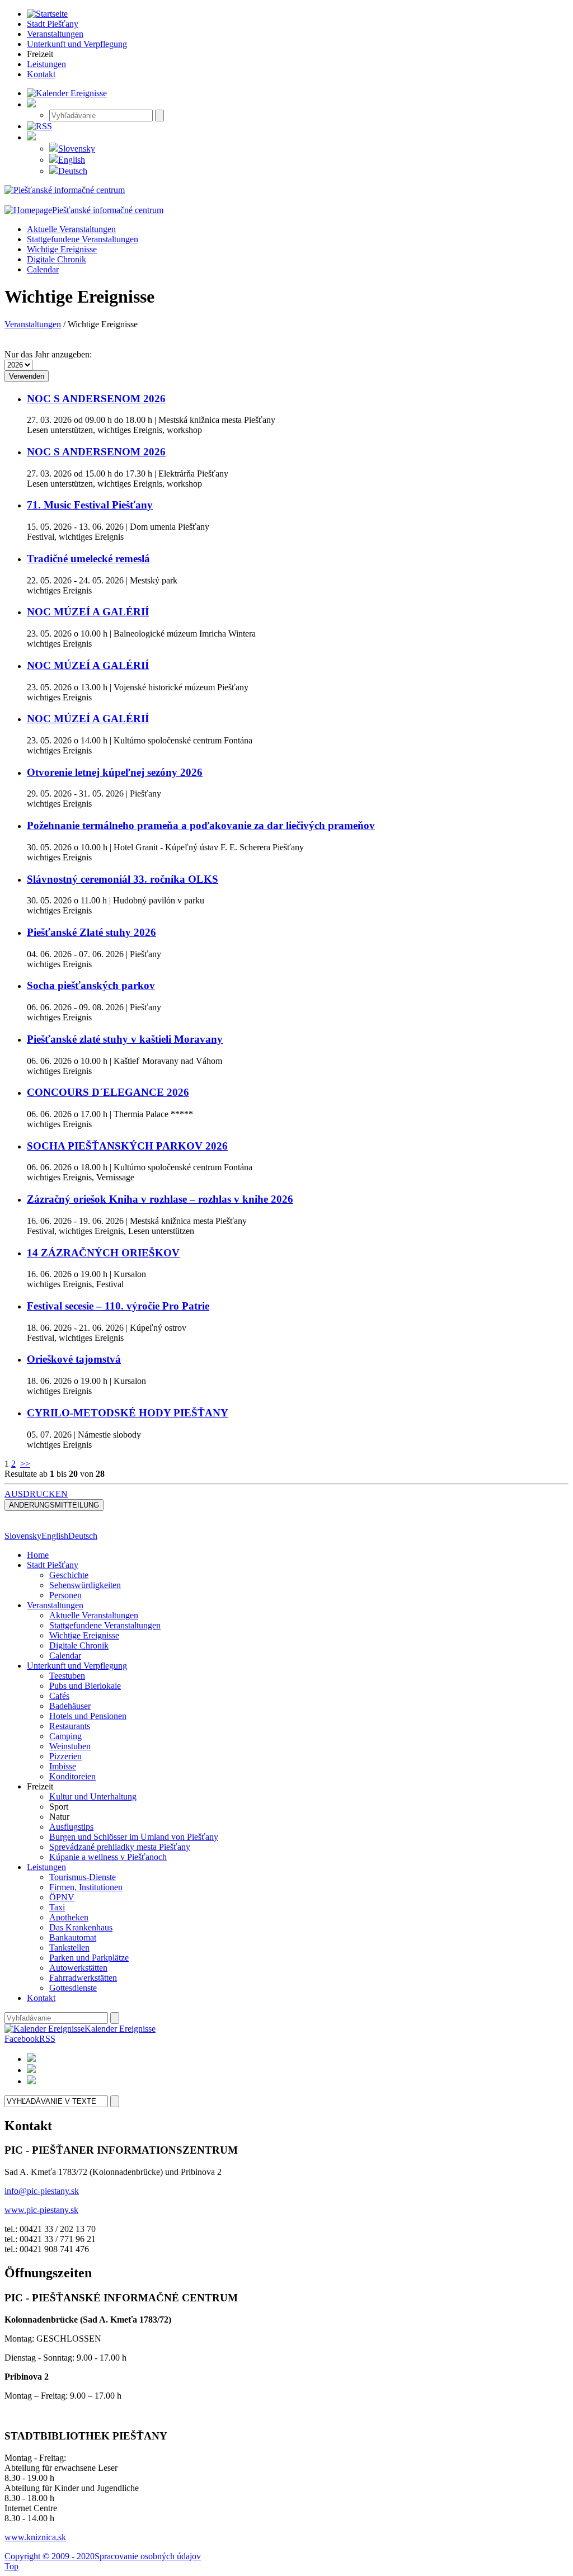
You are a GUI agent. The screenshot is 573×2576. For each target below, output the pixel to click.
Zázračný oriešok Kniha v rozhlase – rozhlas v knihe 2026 (160, 1199)
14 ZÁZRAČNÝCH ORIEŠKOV (103, 1253)
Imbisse (63, 1766)
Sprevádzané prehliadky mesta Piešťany (120, 1847)
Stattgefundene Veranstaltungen (83, 239)
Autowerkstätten (78, 1968)
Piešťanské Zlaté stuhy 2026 (91, 932)
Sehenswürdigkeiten (85, 1585)
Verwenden (27, 376)
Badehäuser (70, 1706)
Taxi (57, 1907)
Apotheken (69, 1917)
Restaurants (70, 1726)
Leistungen (46, 1867)
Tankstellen (69, 1948)
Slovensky (77, 149)
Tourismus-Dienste (83, 1877)
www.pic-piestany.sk (41, 2210)
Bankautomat (73, 1937)
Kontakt (41, 1998)
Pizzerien (65, 1756)
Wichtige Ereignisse (62, 249)
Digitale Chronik (57, 259)
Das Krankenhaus (81, 1927)
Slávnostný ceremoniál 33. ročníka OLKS (123, 879)
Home (38, 1555)
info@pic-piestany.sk (42, 2191)
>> (25, 1464)
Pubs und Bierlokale (85, 1686)
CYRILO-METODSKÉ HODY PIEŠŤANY (128, 1413)
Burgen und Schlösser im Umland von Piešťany (134, 1837)
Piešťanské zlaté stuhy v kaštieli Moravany (125, 1039)
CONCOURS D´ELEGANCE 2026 (108, 1092)
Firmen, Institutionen (86, 1887)
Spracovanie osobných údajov (148, 2556)
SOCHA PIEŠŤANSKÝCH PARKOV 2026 (127, 1146)
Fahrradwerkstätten (83, 1978)
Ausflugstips (71, 1827)
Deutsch (73, 171)
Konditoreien (72, 1776)
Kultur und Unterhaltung (93, 1796)
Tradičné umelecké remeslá (88, 559)
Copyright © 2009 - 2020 (50, 2556)
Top (11, 2566)
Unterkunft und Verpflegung (77, 1666)
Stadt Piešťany (53, 1565)
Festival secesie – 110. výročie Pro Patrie (118, 1306)
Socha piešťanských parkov (91, 985)
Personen (65, 1595)
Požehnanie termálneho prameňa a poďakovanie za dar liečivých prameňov (201, 825)
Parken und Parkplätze (89, 1958)
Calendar (43, 269)
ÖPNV (62, 1897)
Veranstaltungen (33, 324)
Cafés (59, 1696)
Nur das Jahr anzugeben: (48, 354)
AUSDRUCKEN (36, 1494)
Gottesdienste (73, 1988)
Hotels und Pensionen (88, 1716)
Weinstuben (70, 1746)
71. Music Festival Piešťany (90, 505)
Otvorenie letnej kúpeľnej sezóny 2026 (115, 772)
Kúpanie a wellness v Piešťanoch (108, 1857)
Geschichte (69, 1575)
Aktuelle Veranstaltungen (71, 229)
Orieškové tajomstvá (74, 1359)
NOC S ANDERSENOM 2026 (96, 399)
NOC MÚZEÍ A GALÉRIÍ (88, 612)
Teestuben (67, 1676)
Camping (65, 1736)
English (72, 160)
